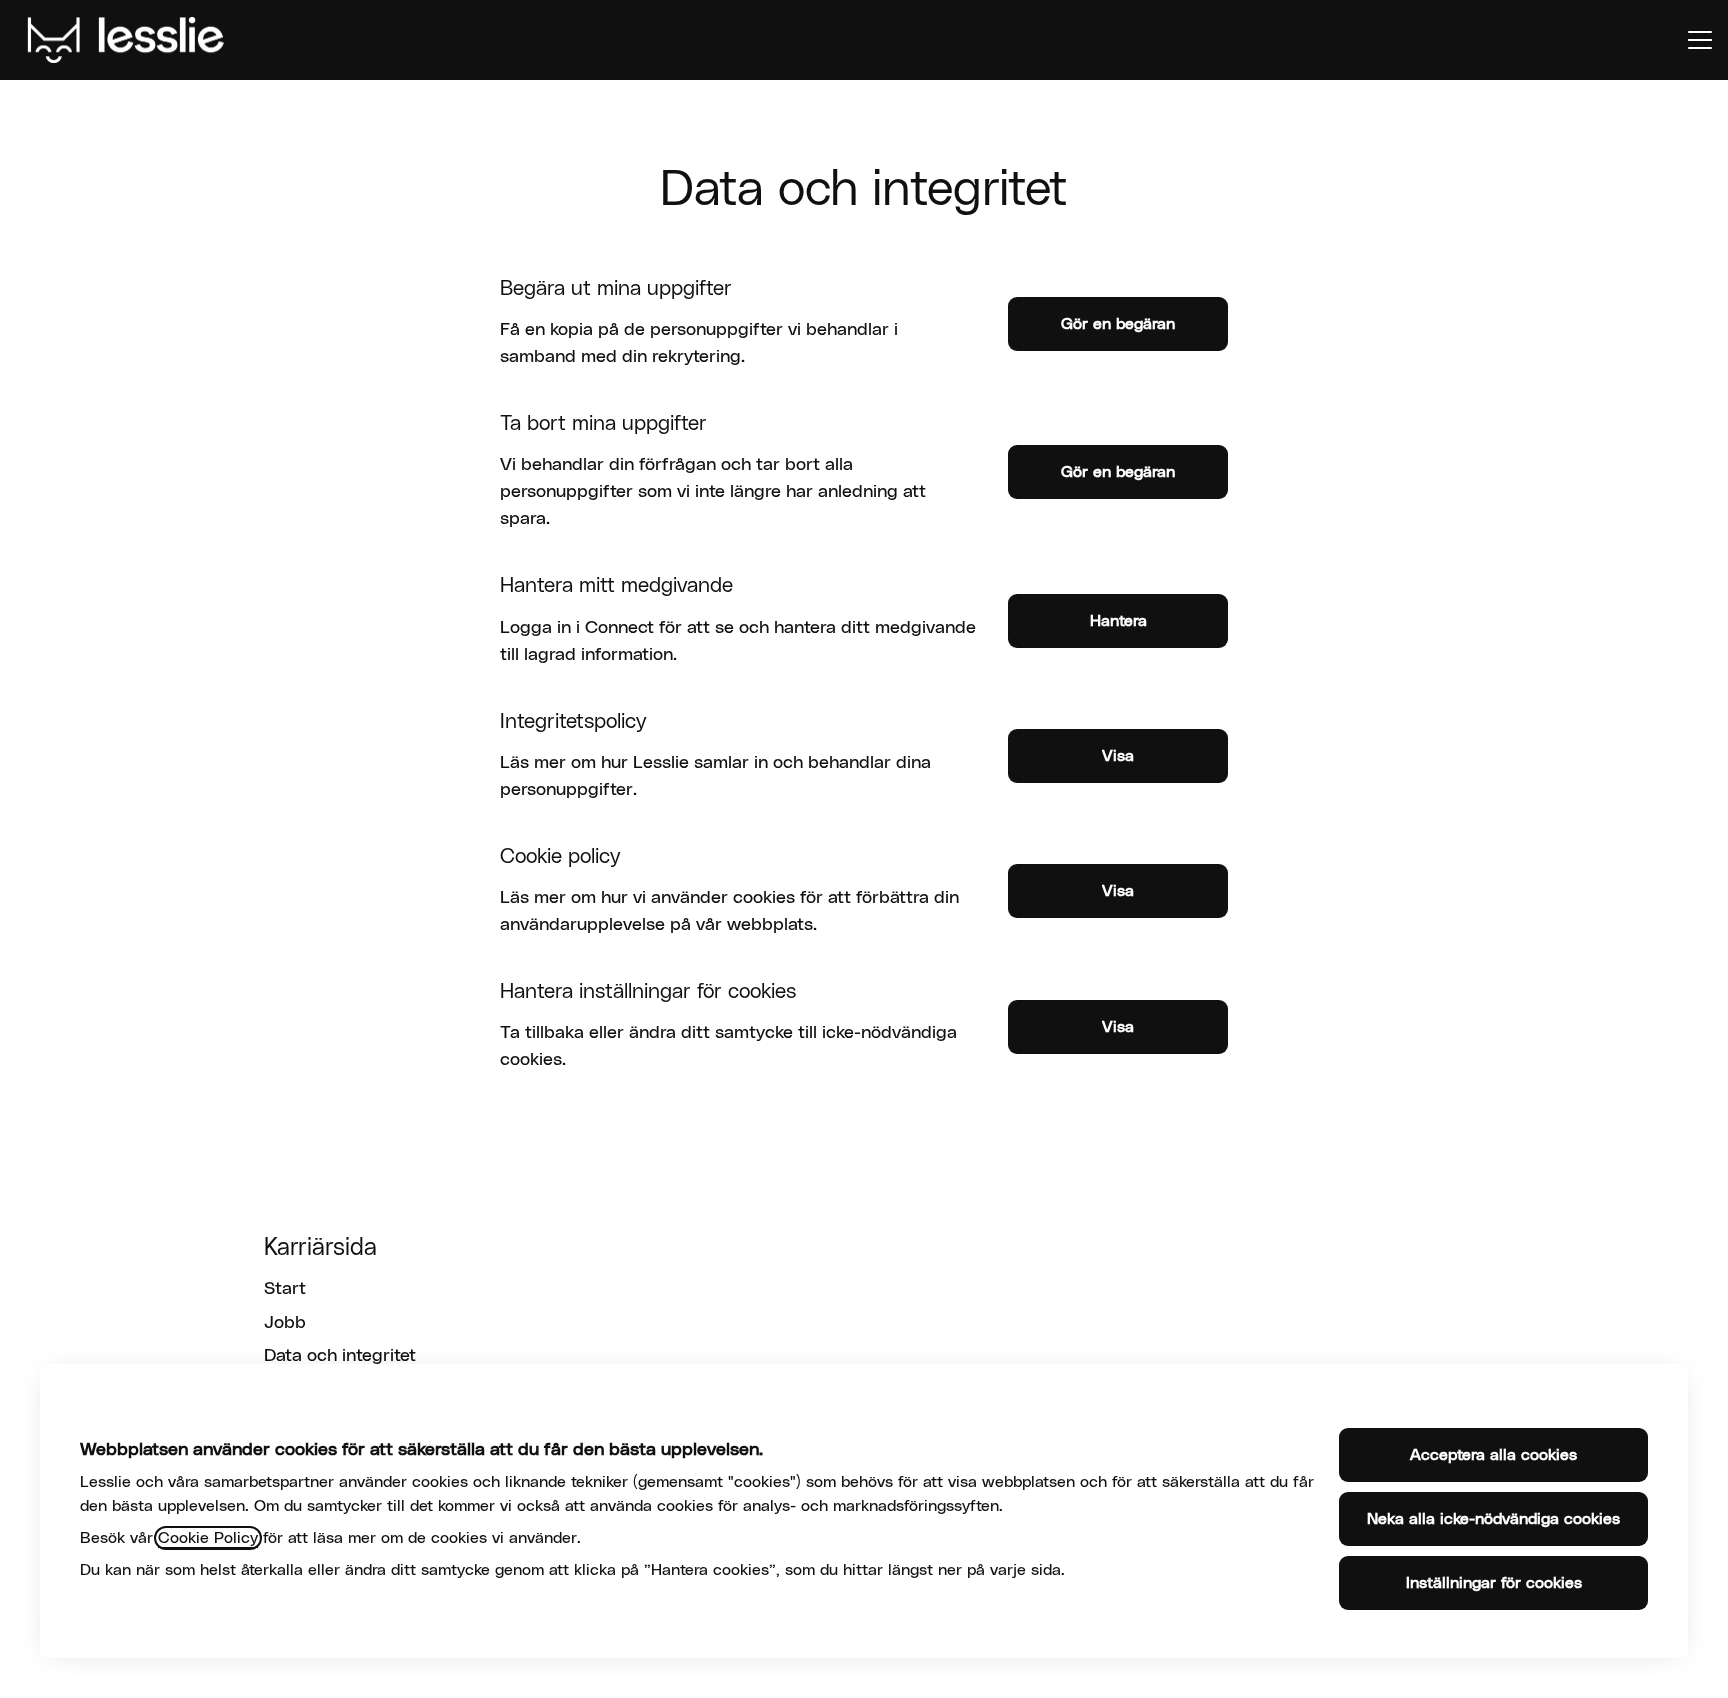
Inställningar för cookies (1494, 1583)
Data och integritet (340, 1356)
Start (285, 1289)
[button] (1118, 1027)
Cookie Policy (208, 1538)
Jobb (285, 1323)
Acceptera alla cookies (1493, 1455)
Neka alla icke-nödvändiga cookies (1493, 1519)
